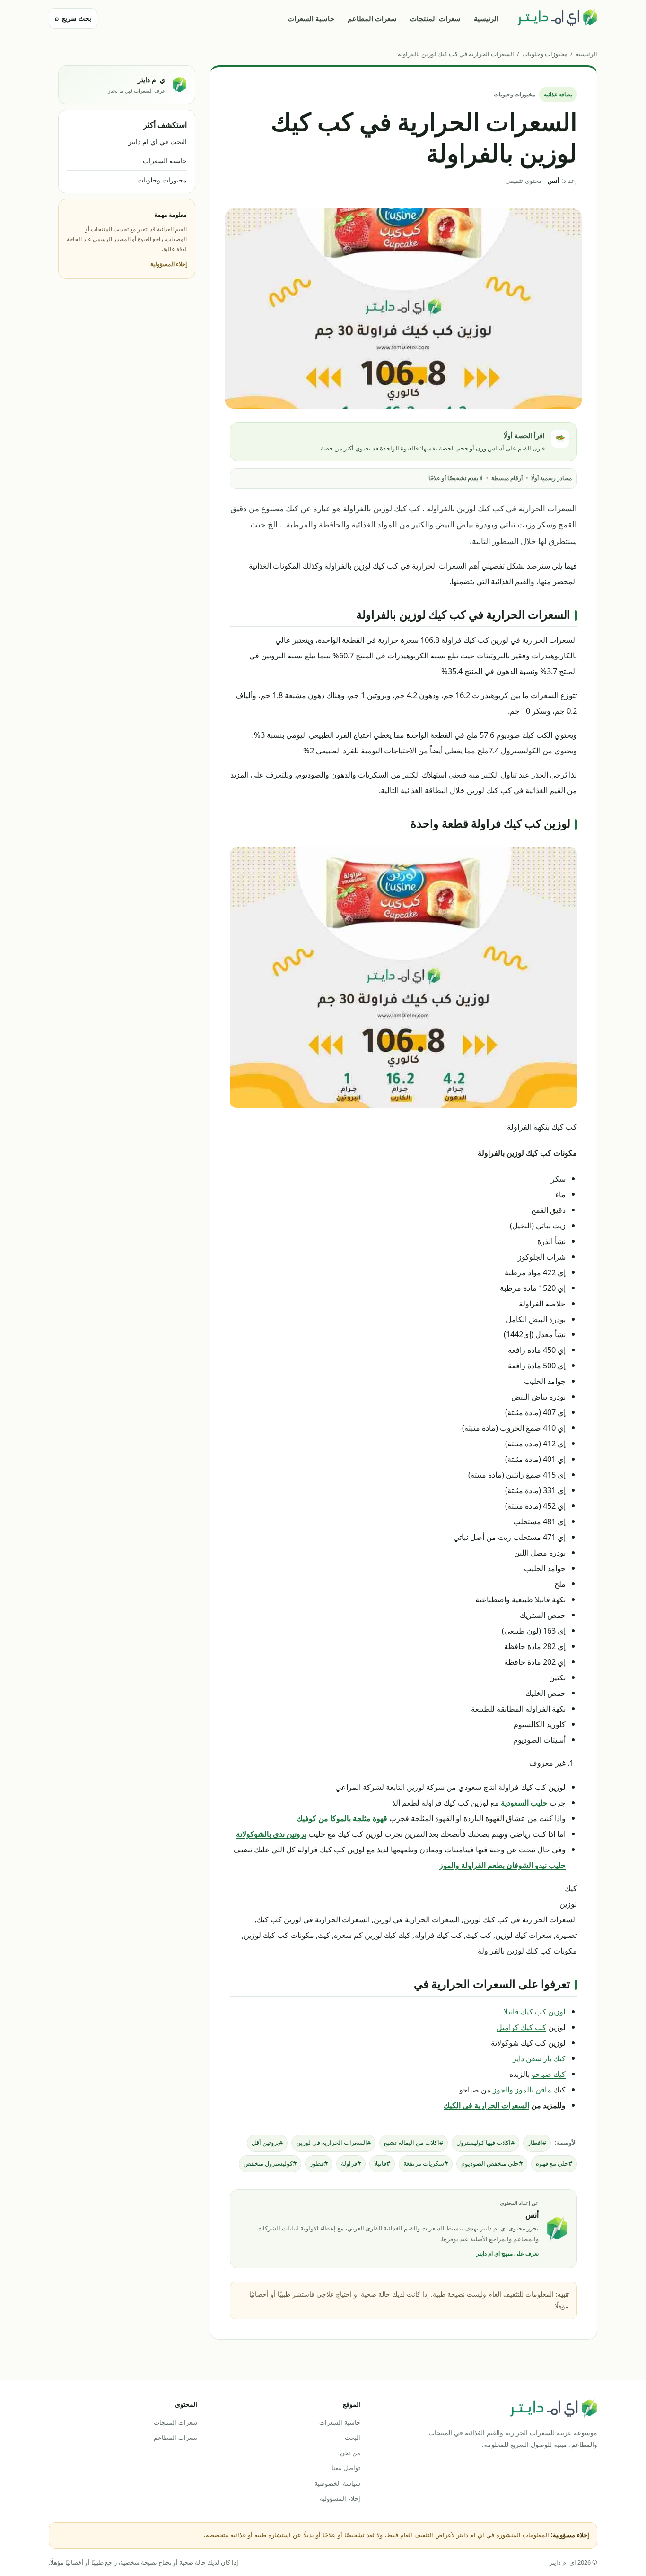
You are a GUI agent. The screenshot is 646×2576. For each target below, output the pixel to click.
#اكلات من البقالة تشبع (414, 2143)
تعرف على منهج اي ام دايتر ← (504, 2253)
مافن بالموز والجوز (522, 2089)
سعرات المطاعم (372, 18)
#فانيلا (382, 2163)
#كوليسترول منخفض (270, 2163)
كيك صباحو (549, 2074)
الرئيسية (486, 18)
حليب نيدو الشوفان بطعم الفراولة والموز (502, 1865)
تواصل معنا (346, 2468)
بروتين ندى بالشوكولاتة (271, 1834)
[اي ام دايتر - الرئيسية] (557, 18)
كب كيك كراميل (521, 2027)
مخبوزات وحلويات (545, 54)
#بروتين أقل (267, 2143)
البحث (352, 2438)
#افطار (537, 2143)
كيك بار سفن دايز (539, 2058)
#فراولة (351, 2163)
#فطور (319, 2163)
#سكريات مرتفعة (426, 2163)
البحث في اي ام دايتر (157, 142)
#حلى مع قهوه (554, 2163)
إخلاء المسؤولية (169, 264)
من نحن (350, 2453)
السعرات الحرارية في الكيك (486, 2105)
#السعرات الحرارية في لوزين (333, 2143)
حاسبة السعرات (311, 18)
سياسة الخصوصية (337, 2483)
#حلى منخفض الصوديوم (492, 2163)
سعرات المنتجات (435, 18)
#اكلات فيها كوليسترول (485, 2143)
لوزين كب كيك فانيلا (535, 2011)
